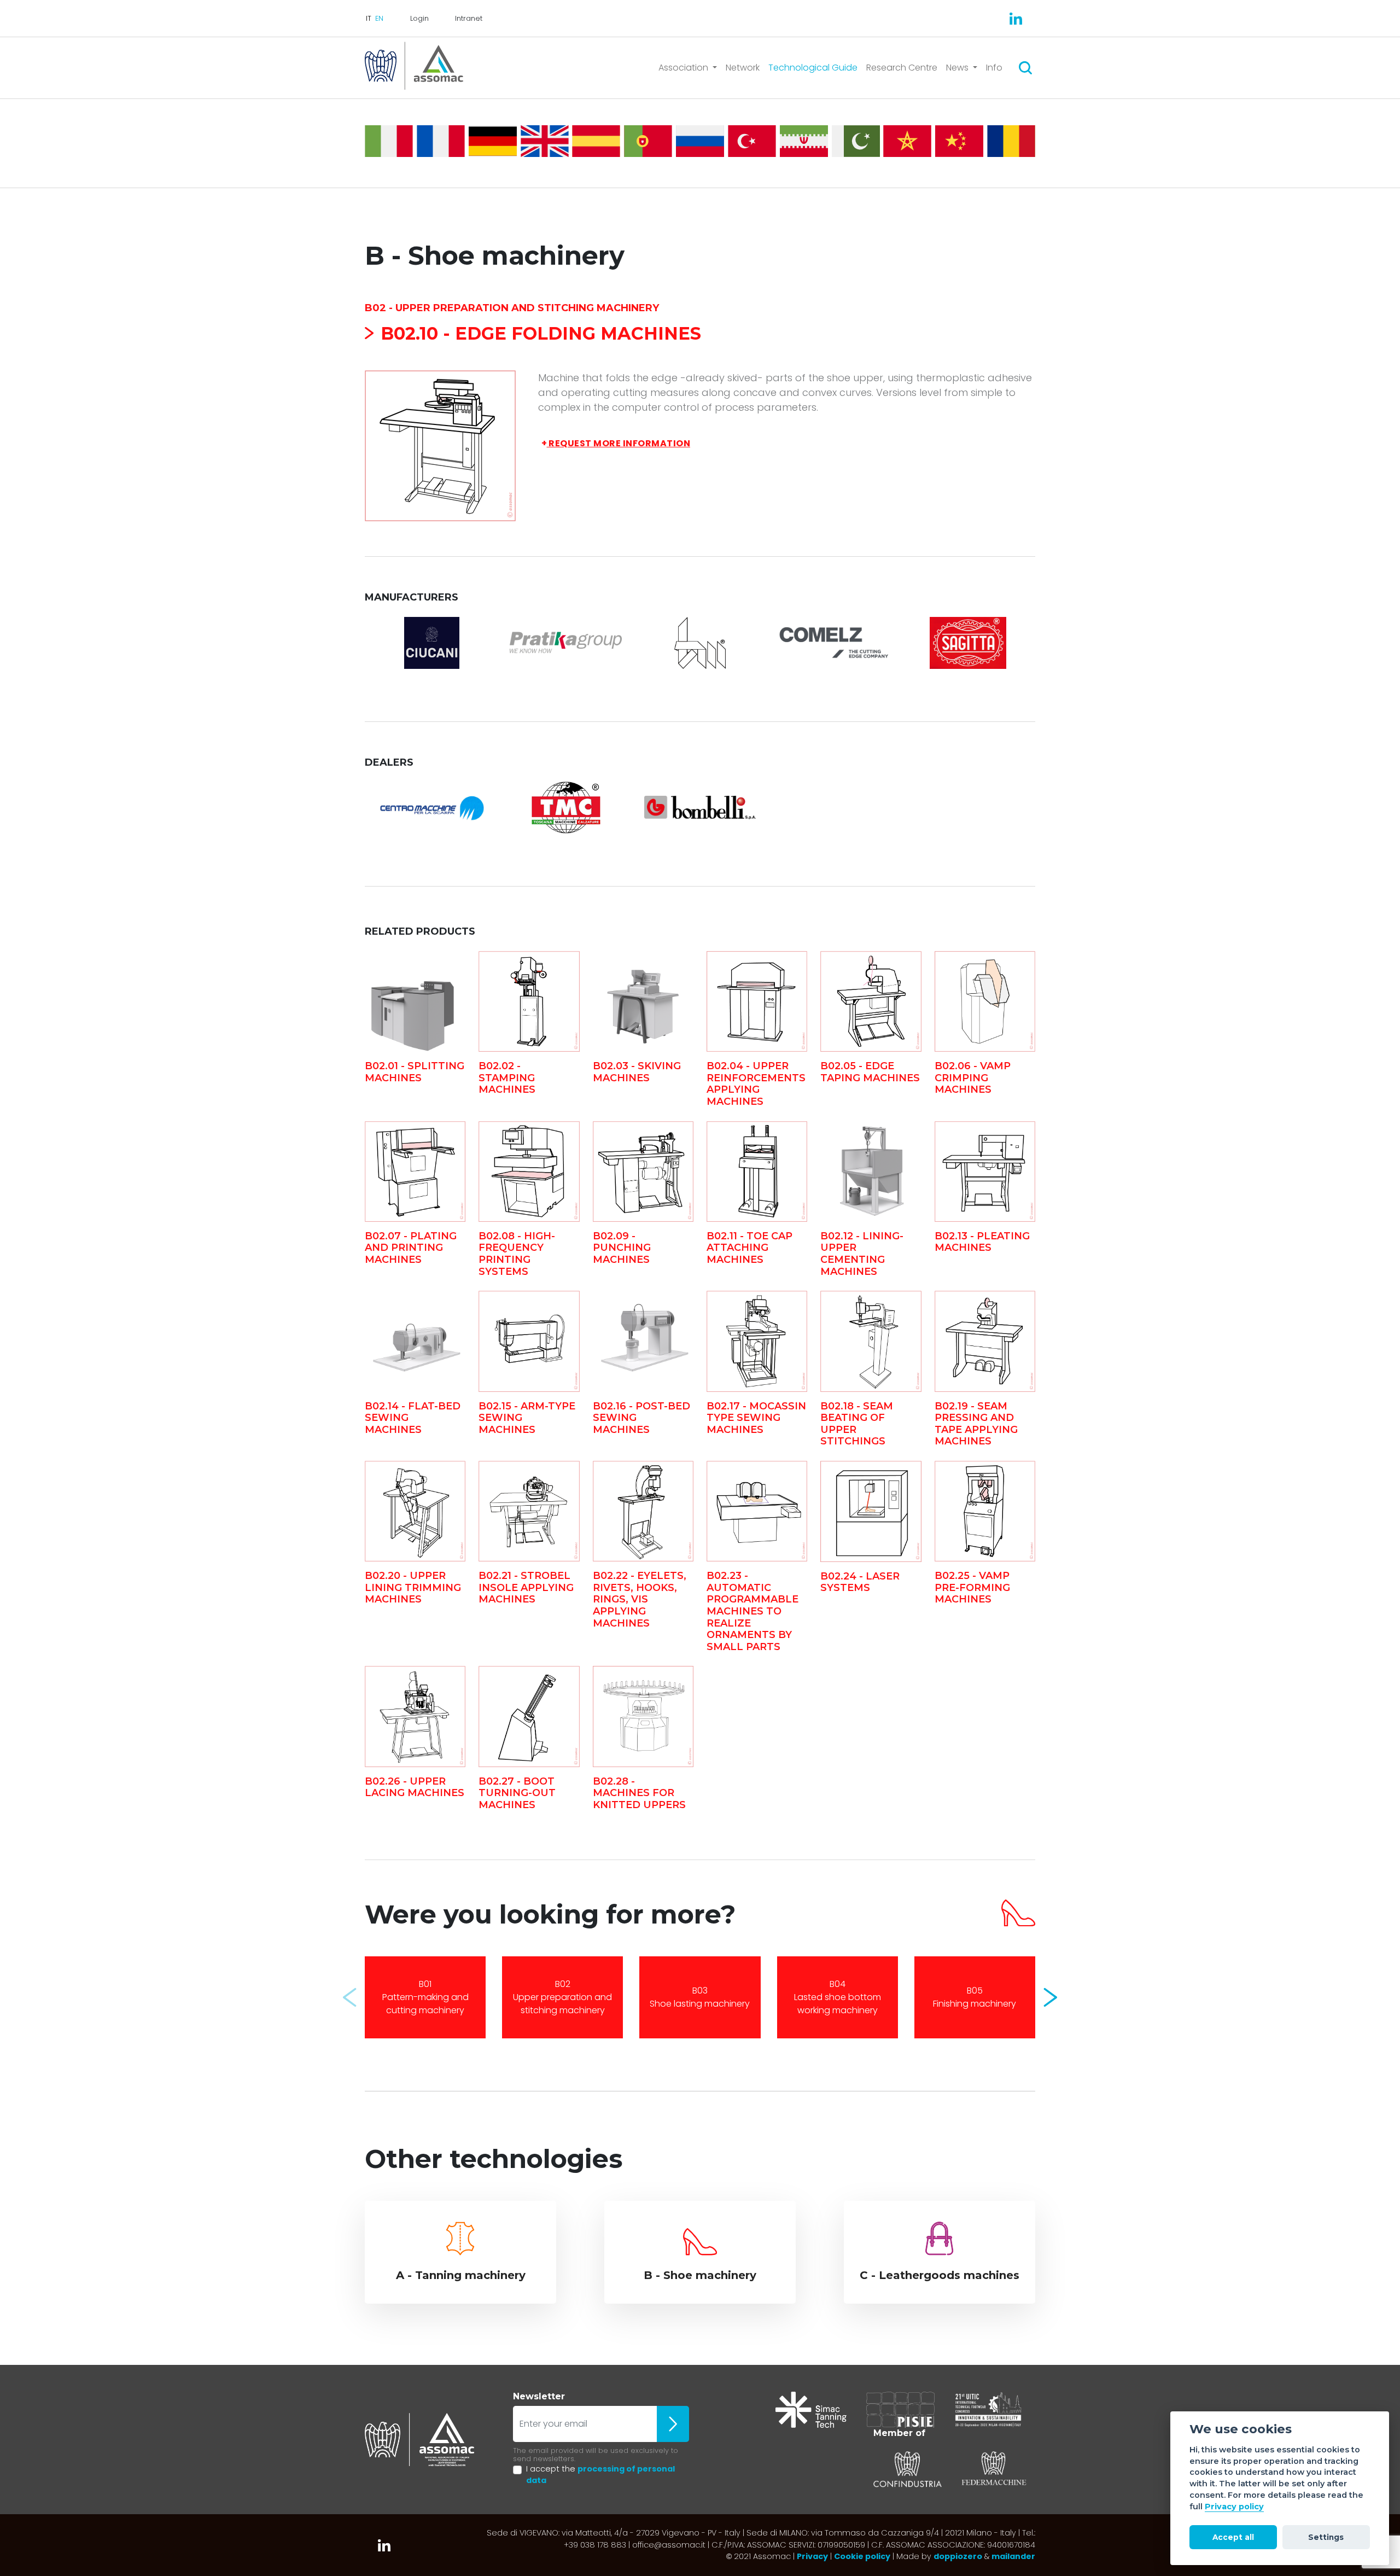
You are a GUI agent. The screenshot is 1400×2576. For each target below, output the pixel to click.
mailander (1013, 2556)
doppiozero (958, 2556)
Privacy (812, 2556)
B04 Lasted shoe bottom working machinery (838, 1997)
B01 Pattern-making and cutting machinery (425, 1997)
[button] (350, 1997)
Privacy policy (1234, 2507)
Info (994, 68)
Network (743, 68)
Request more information (616, 443)
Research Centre (902, 68)
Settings (1326, 2537)
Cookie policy (862, 2556)
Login (419, 18)
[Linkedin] (1016, 19)
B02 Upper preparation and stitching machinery (562, 1997)
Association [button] (684, 68)
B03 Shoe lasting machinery (700, 1997)
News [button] (958, 68)
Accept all (1233, 2537)
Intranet (469, 18)
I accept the (600, 2475)
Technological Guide (813, 68)
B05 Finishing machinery (975, 1997)
